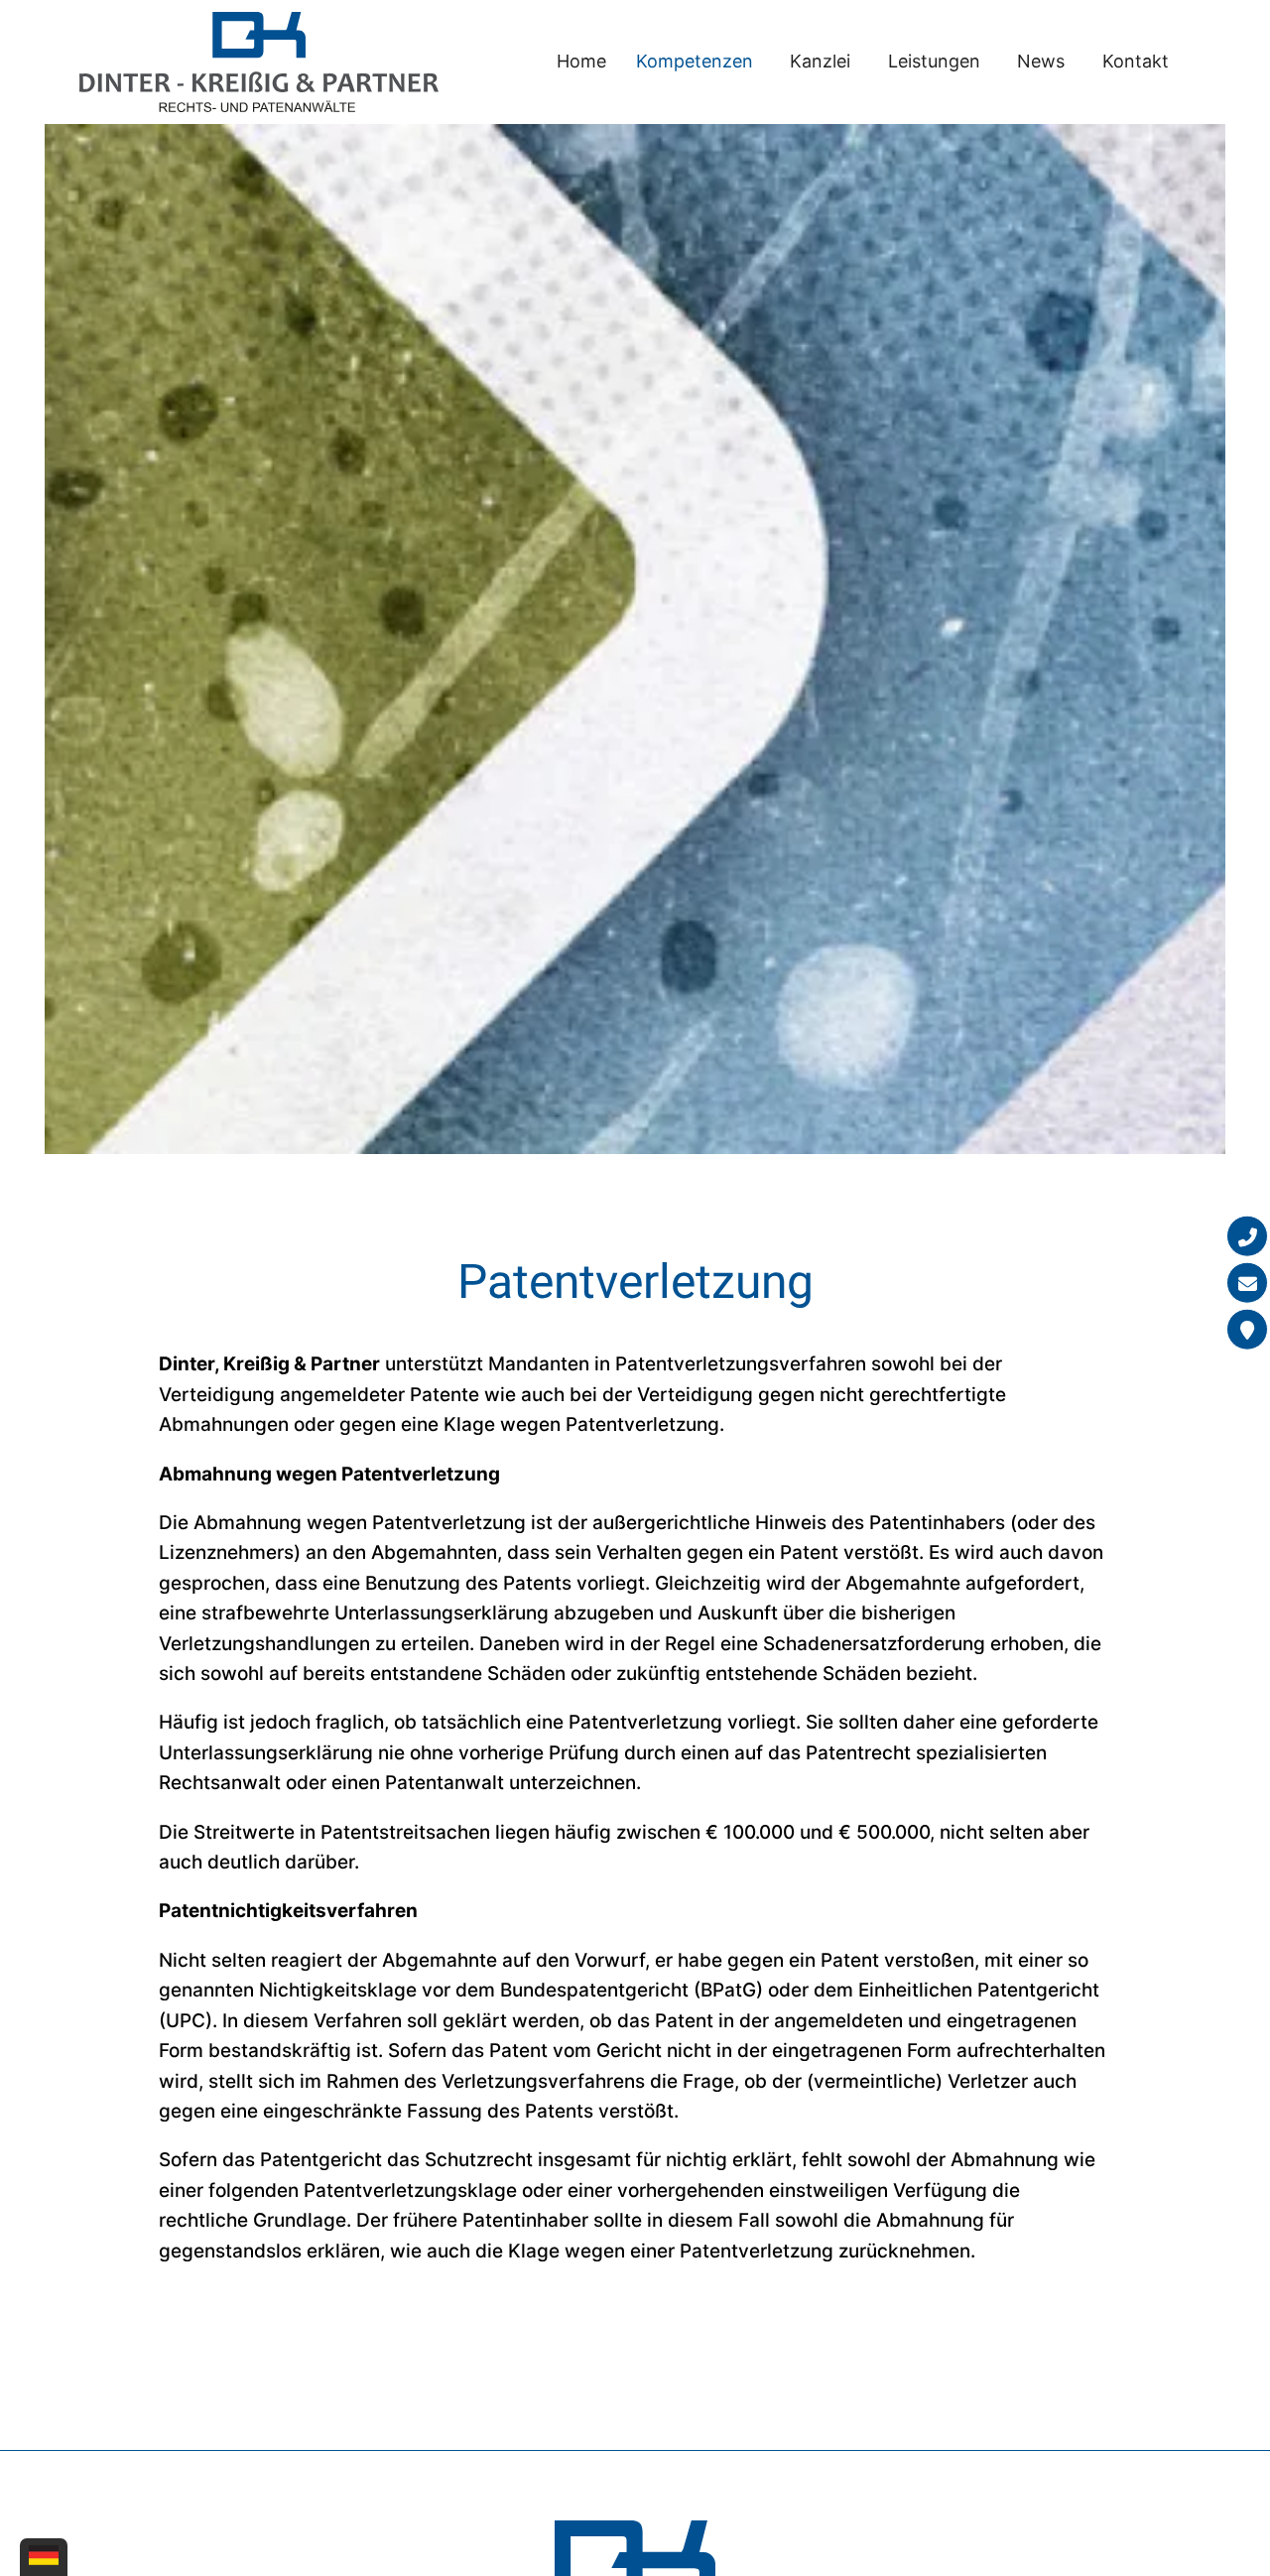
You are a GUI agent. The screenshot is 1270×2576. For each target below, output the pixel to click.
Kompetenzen (695, 61)
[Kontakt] (1247, 1330)
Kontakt (1136, 61)
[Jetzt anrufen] (1247, 1236)
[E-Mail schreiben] (1247, 1283)
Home (581, 61)
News (1041, 61)
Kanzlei (820, 61)
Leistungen (934, 61)
